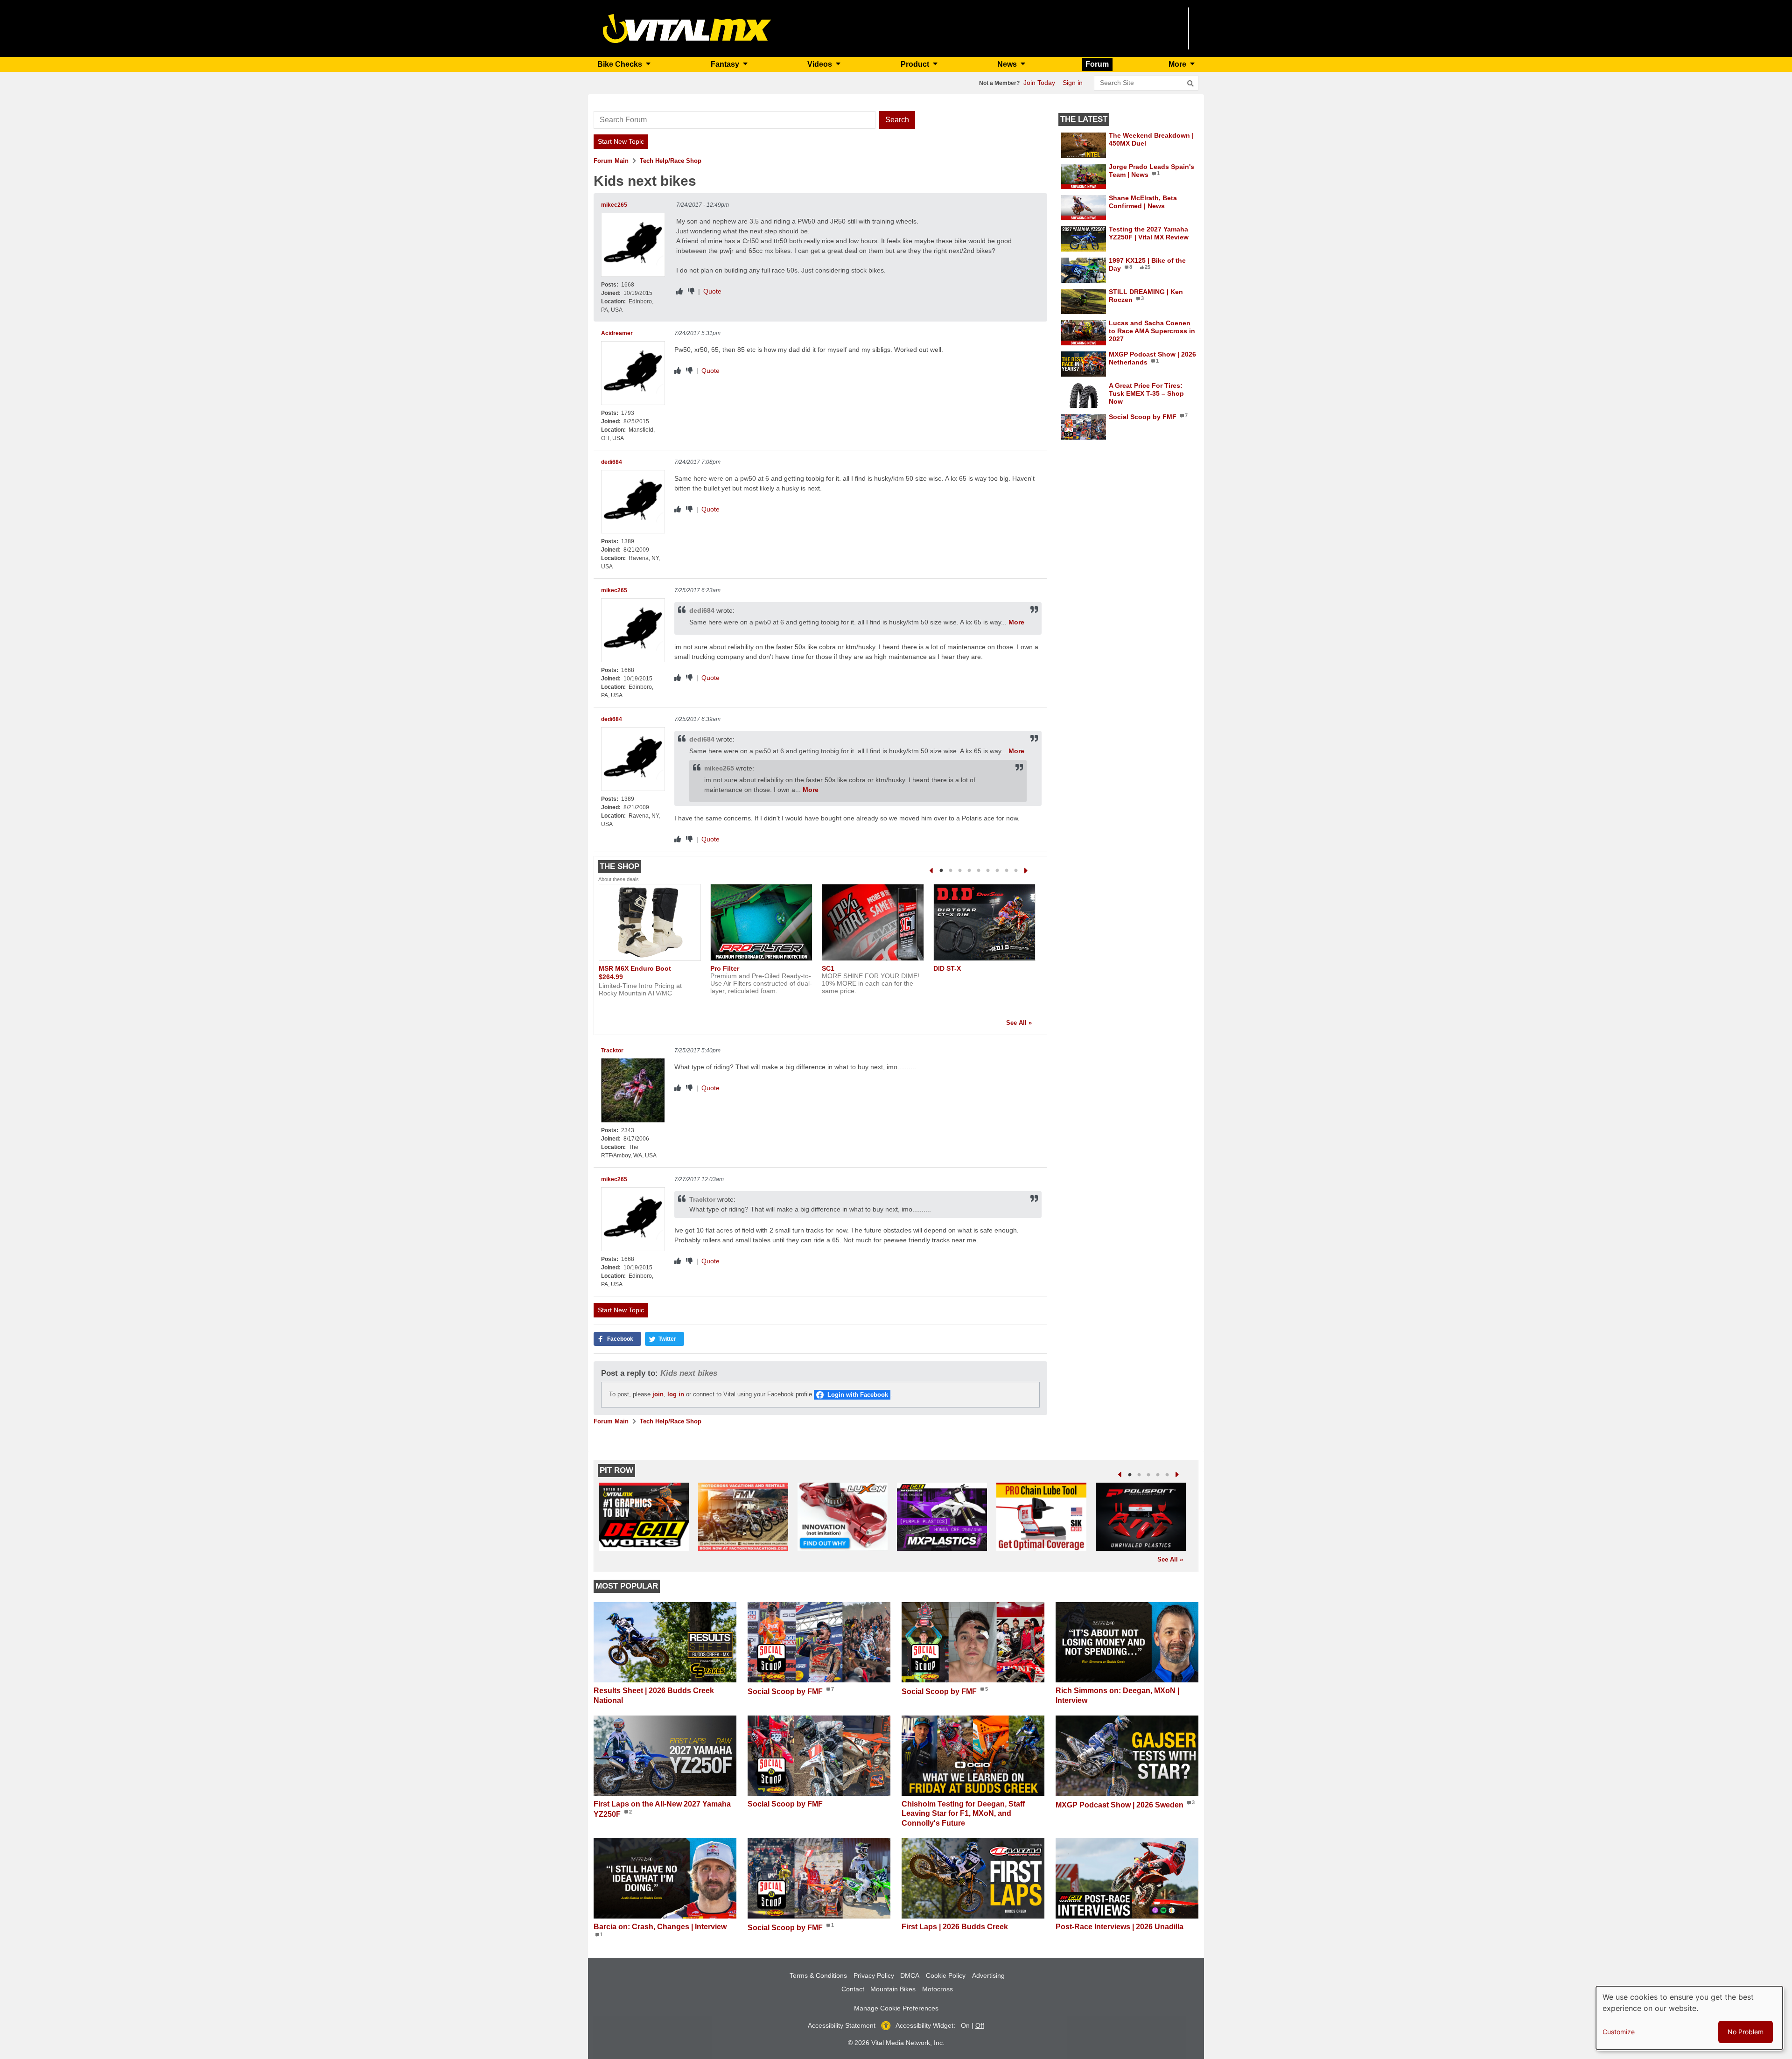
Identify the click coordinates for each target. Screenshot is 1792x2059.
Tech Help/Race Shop (671, 161)
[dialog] (1689, 2018)
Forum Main (611, 161)
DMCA (910, 1975)
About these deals (619, 879)
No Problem (1746, 2032)
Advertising (988, 1975)
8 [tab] (1007, 871)
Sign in (1073, 83)
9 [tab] (1016, 871)
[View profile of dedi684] (633, 502)
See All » (1019, 1023)
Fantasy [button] (726, 64)
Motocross (938, 1989)
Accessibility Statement (842, 2025)
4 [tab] (969, 871)
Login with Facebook (858, 1395)
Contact (853, 1989)
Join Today (1039, 83)
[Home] (687, 28)
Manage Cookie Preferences (896, 2008)
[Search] (1190, 84)
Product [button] (916, 64)
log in (676, 1394)
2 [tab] (951, 871)
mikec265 (614, 205)
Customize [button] (1619, 2032)
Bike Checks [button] (621, 64)
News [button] (1008, 64)
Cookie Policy (946, 1975)
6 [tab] (988, 871)
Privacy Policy (874, 1975)
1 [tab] (941, 871)
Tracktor (612, 1051)
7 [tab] (997, 871)
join (658, 1394)
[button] (617, 1339)
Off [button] (980, 2025)
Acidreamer (617, 333)
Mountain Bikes (893, 1989)
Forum (1097, 64)
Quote (712, 291)
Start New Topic (621, 141)
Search (897, 120)
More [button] (1178, 64)
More (1016, 622)
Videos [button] (821, 64)
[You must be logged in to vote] (679, 291)
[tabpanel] (650, 944)
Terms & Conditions (818, 1975)
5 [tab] (979, 871)
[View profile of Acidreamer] (633, 373)
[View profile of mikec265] (633, 245)
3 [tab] (960, 871)
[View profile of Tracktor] (633, 1090)
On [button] (965, 2025)
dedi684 (612, 462)
